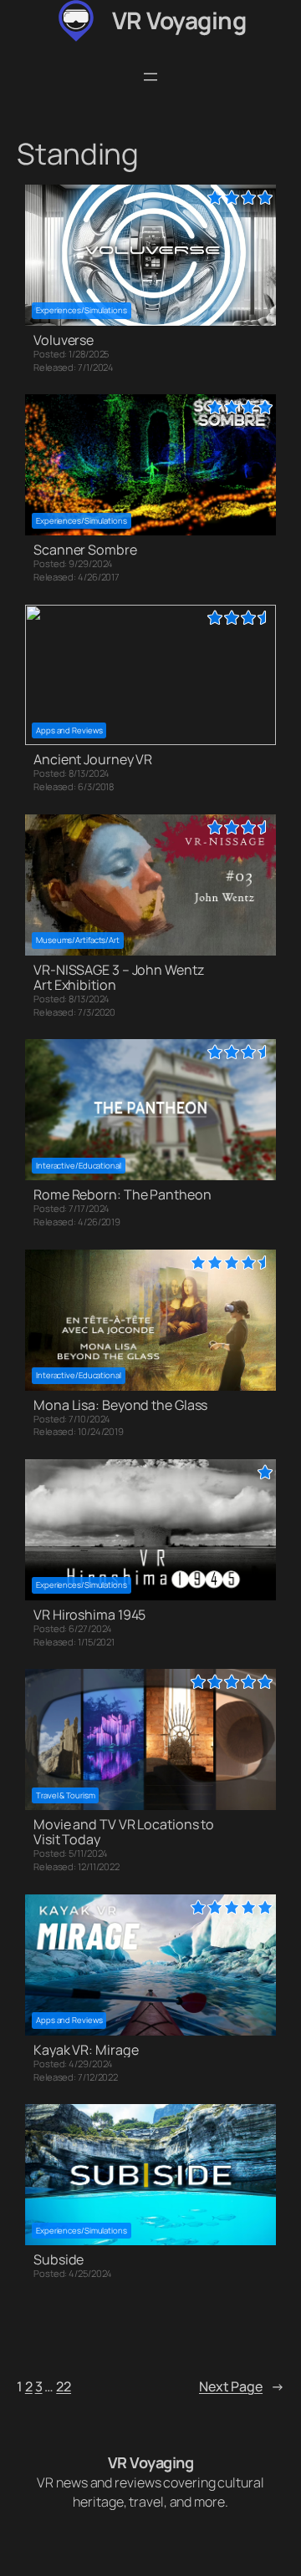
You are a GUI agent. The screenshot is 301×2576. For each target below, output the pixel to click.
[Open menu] (150, 77)
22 (64, 2386)
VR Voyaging (179, 20)
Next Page (242, 2386)
